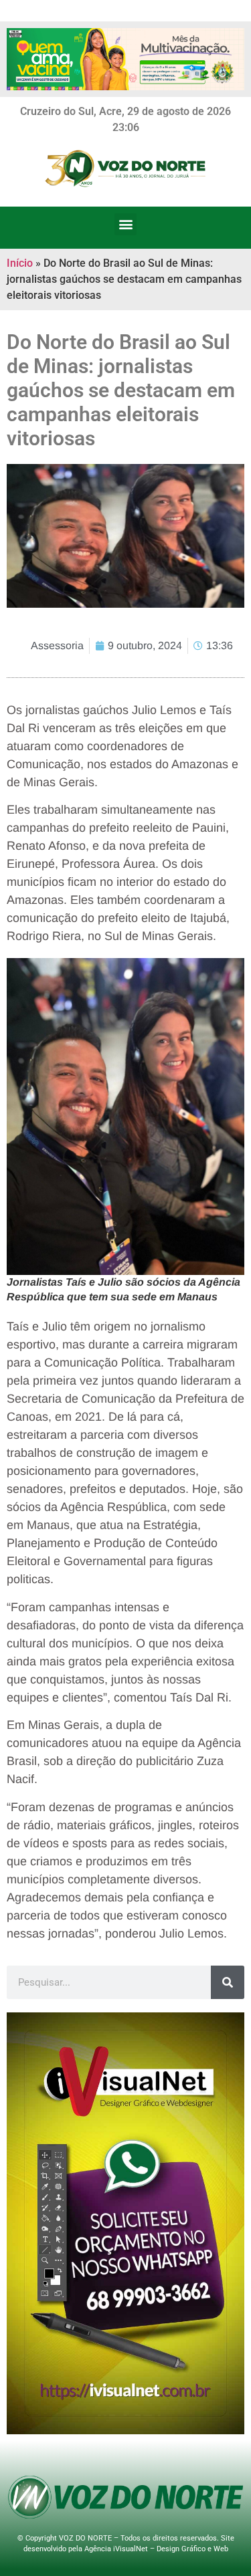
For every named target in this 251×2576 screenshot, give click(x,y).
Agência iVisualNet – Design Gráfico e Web (156, 2549)
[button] (125, 224)
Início (20, 263)
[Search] (228, 1982)
